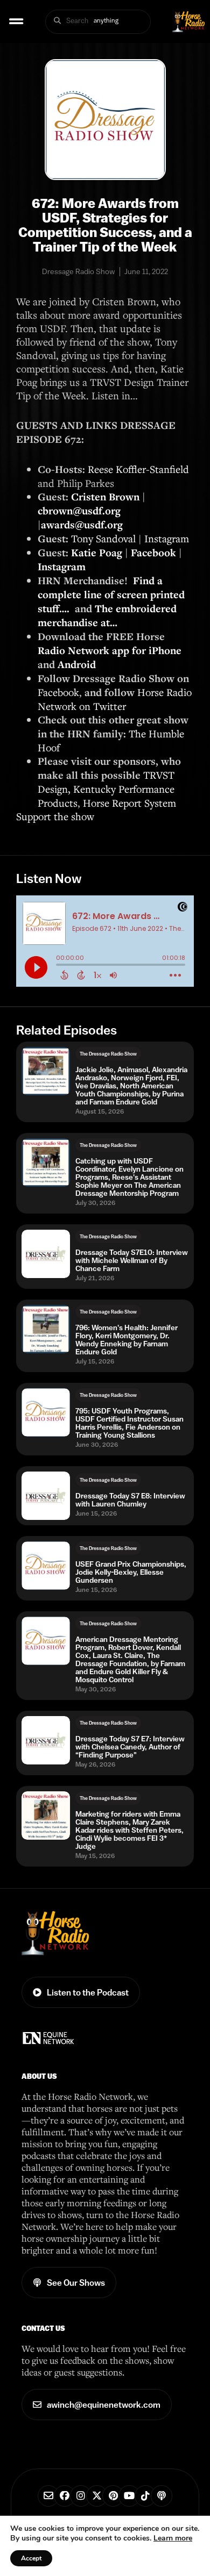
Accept (31, 2558)
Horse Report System (129, 803)
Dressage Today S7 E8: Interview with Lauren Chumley (130, 1500)
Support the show (55, 816)
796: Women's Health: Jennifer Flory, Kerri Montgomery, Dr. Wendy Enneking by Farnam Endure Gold (127, 1340)
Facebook (58, 692)
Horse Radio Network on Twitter (115, 699)
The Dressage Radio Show (108, 1054)
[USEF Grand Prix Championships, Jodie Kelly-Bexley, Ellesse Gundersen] (46, 1566)
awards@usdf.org (82, 525)
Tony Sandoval (103, 538)
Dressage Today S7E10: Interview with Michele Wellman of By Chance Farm (132, 1261)
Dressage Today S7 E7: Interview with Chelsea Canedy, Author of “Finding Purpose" (130, 1747)
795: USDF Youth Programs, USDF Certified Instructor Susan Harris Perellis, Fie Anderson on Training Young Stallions (129, 1423)
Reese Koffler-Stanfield (138, 469)
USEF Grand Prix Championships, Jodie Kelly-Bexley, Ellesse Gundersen (131, 1572)
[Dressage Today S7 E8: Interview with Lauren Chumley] (46, 1496)
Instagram (167, 538)
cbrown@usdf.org (79, 511)
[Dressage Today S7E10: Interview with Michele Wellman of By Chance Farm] (46, 1254)
